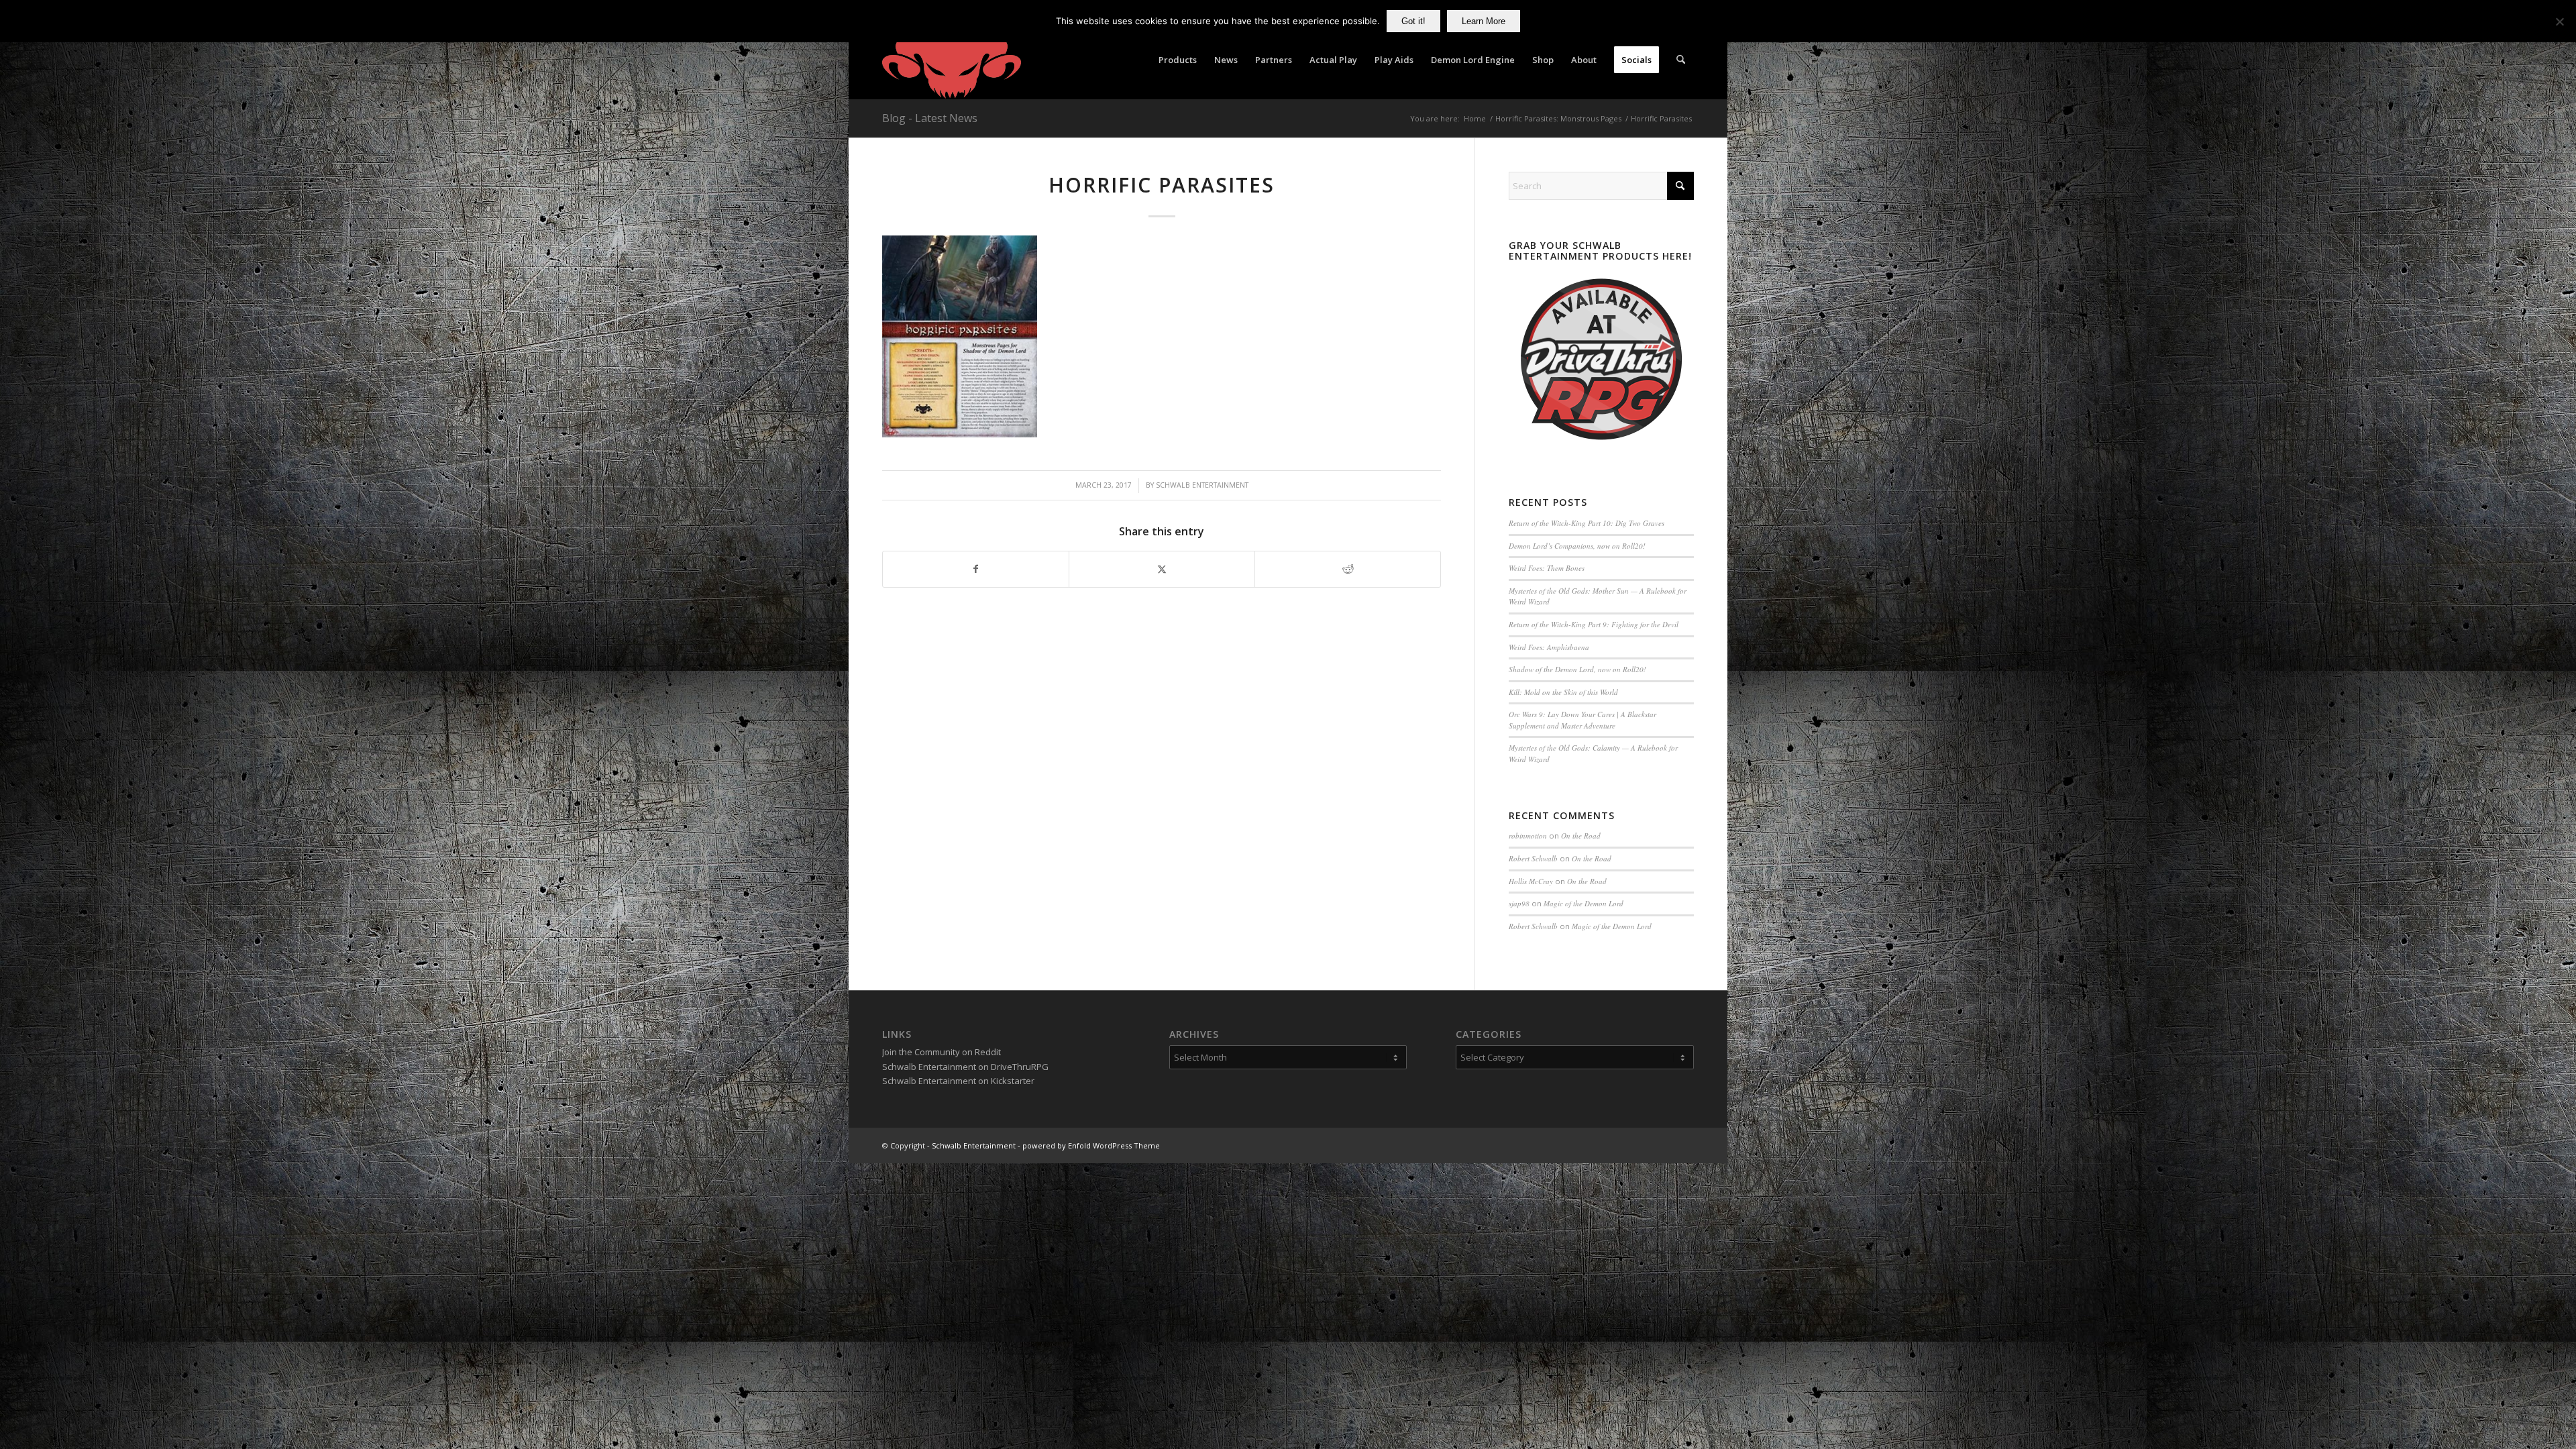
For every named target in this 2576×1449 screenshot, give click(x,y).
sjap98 (1519, 903)
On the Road (1581, 836)
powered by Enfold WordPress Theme (1091, 1145)
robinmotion (1528, 836)
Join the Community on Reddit (942, 1052)
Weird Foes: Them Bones (1547, 568)
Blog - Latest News (930, 118)
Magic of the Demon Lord (1584, 903)
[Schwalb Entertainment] (952, 60)
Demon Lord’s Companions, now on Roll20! (1577, 546)
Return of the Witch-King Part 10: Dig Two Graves (1587, 523)
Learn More (1484, 21)
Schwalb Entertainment (1202, 485)
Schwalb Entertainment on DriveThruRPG (965, 1067)
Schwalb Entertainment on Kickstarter (958, 1081)
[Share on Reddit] (1348, 569)
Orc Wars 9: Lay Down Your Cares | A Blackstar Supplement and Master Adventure (1582, 720)
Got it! (1413, 21)
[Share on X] (1162, 569)
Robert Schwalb (1533, 858)
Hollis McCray (1531, 881)
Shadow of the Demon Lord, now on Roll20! (1577, 669)
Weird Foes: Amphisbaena (1549, 647)
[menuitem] (1178, 60)
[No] (2559, 21)
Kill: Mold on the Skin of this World (1563, 692)
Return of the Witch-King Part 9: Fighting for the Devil (1594, 624)
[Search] (1681, 60)
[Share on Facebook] (976, 569)
